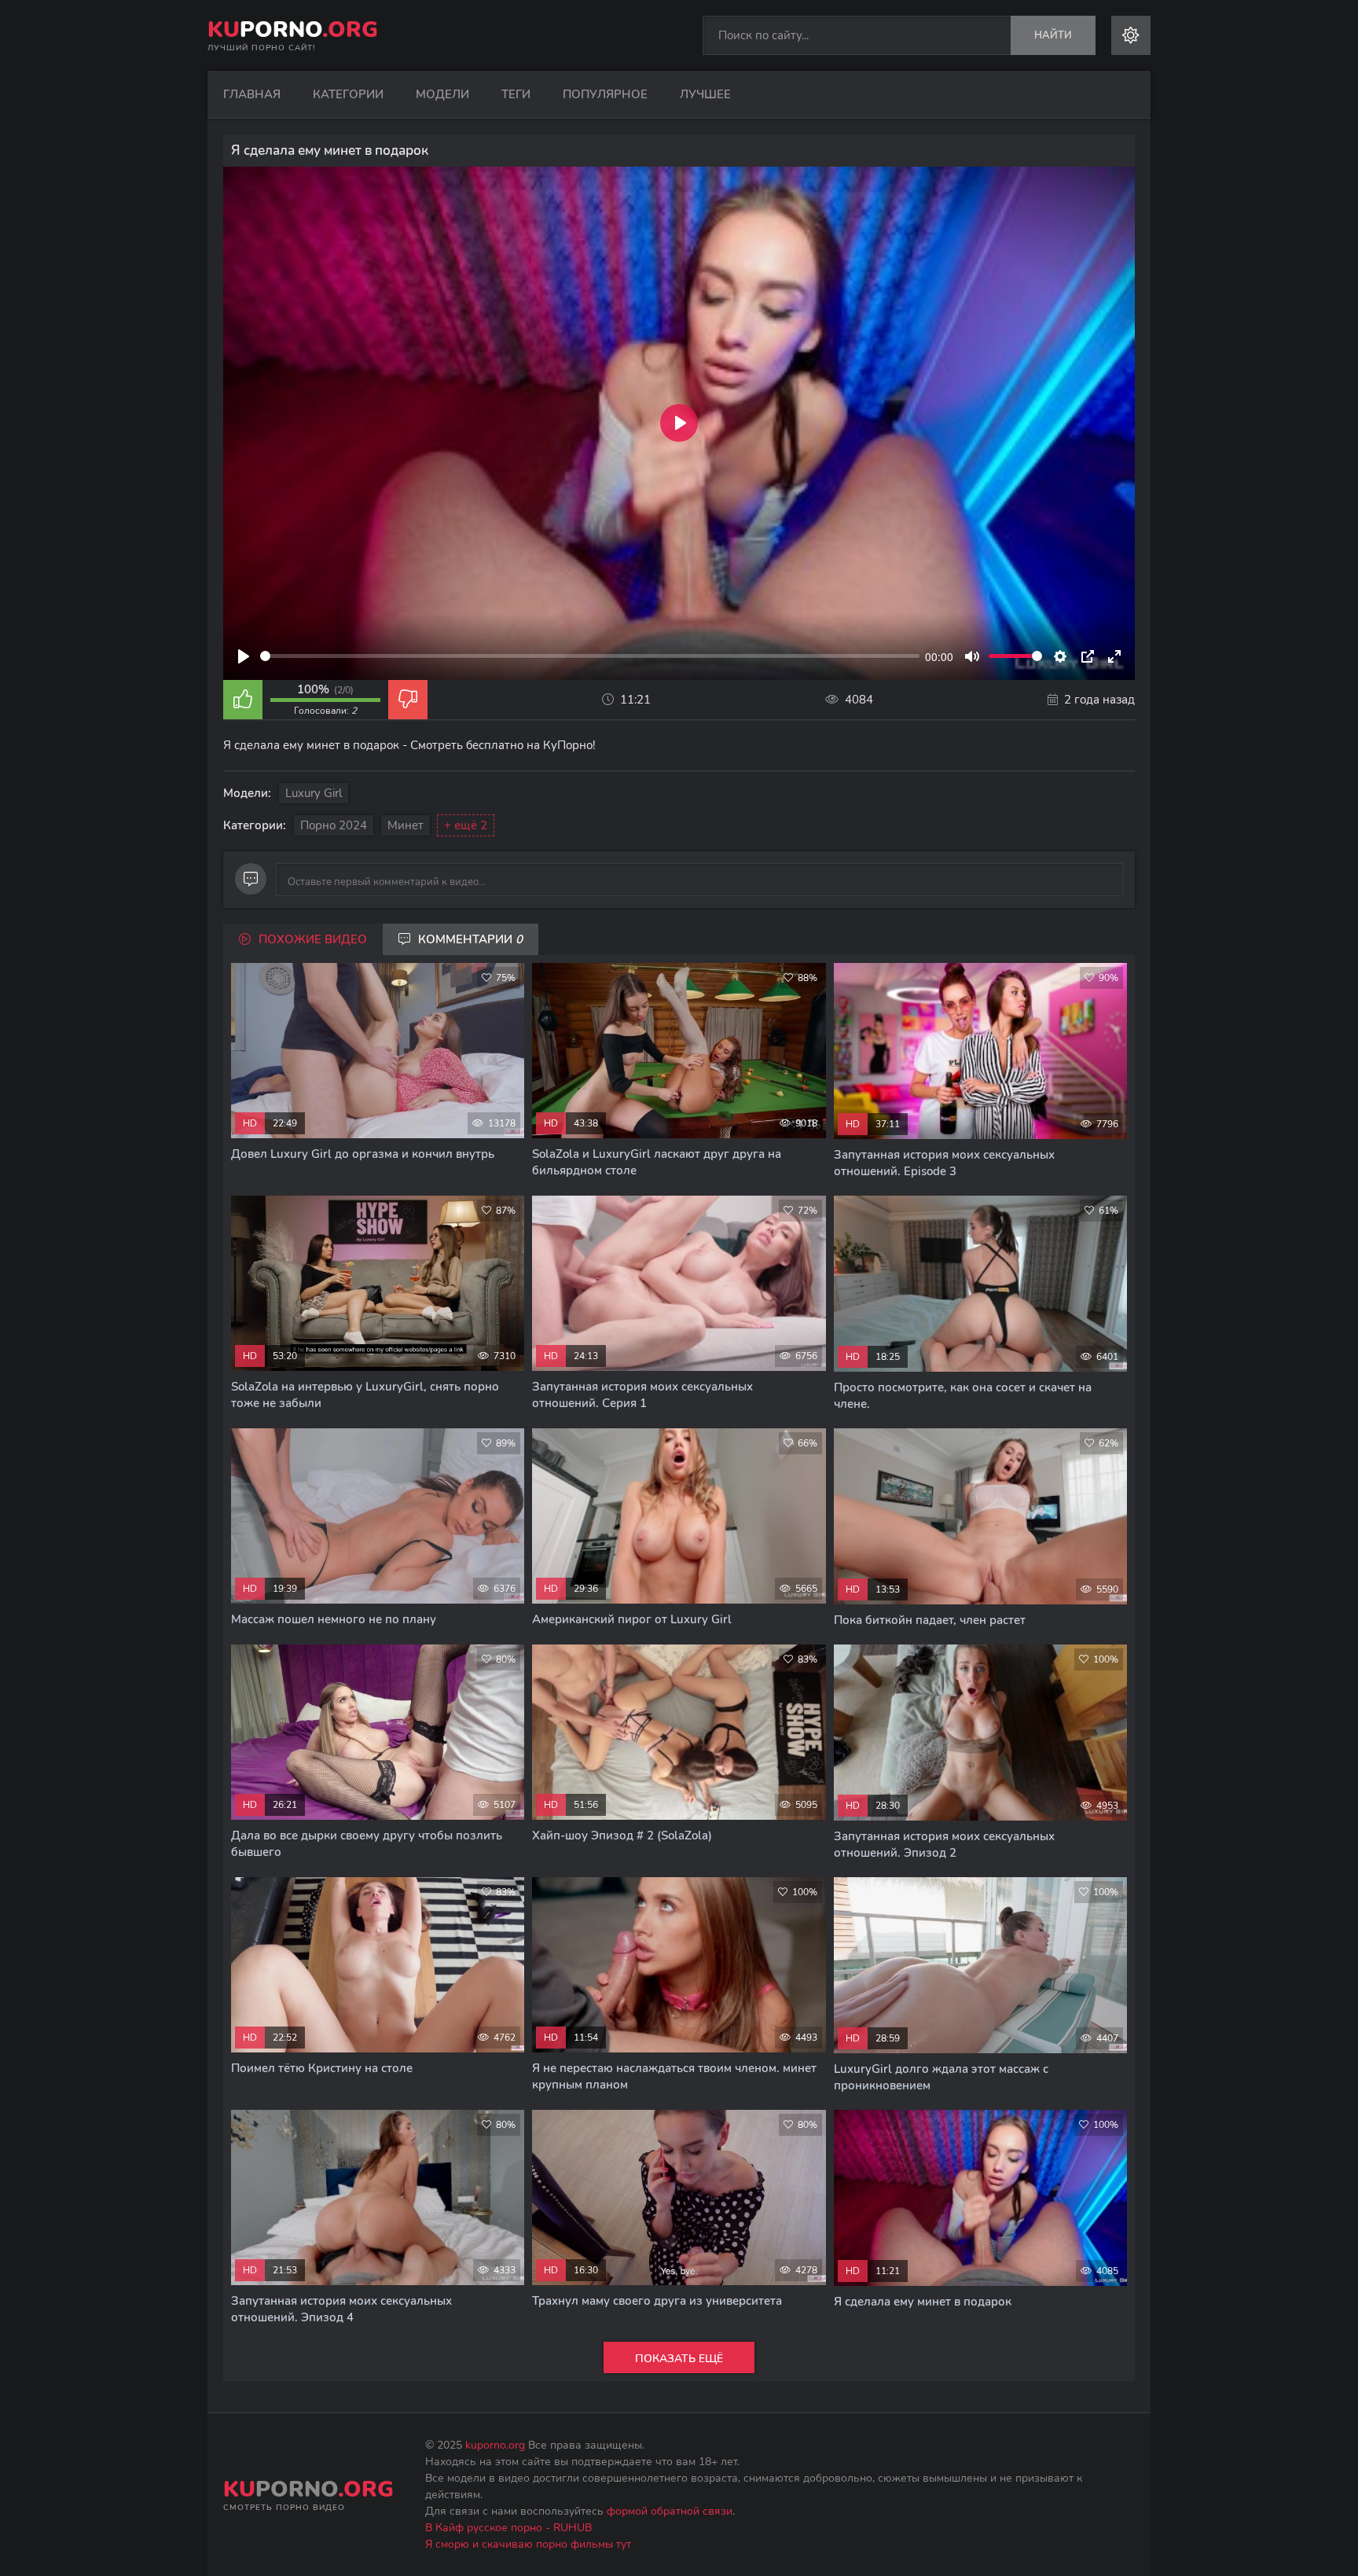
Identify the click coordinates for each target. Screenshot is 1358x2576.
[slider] (590, 656)
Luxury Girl (314, 793)
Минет (406, 825)
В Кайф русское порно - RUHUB (508, 2528)
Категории (348, 94)
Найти (1053, 35)
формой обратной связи (670, 2511)
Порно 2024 (334, 825)
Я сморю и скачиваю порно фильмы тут (528, 2544)
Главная (252, 94)
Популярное (605, 94)
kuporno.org (495, 2445)
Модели (442, 94)
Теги (516, 94)
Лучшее (705, 94)
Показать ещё (679, 2359)
